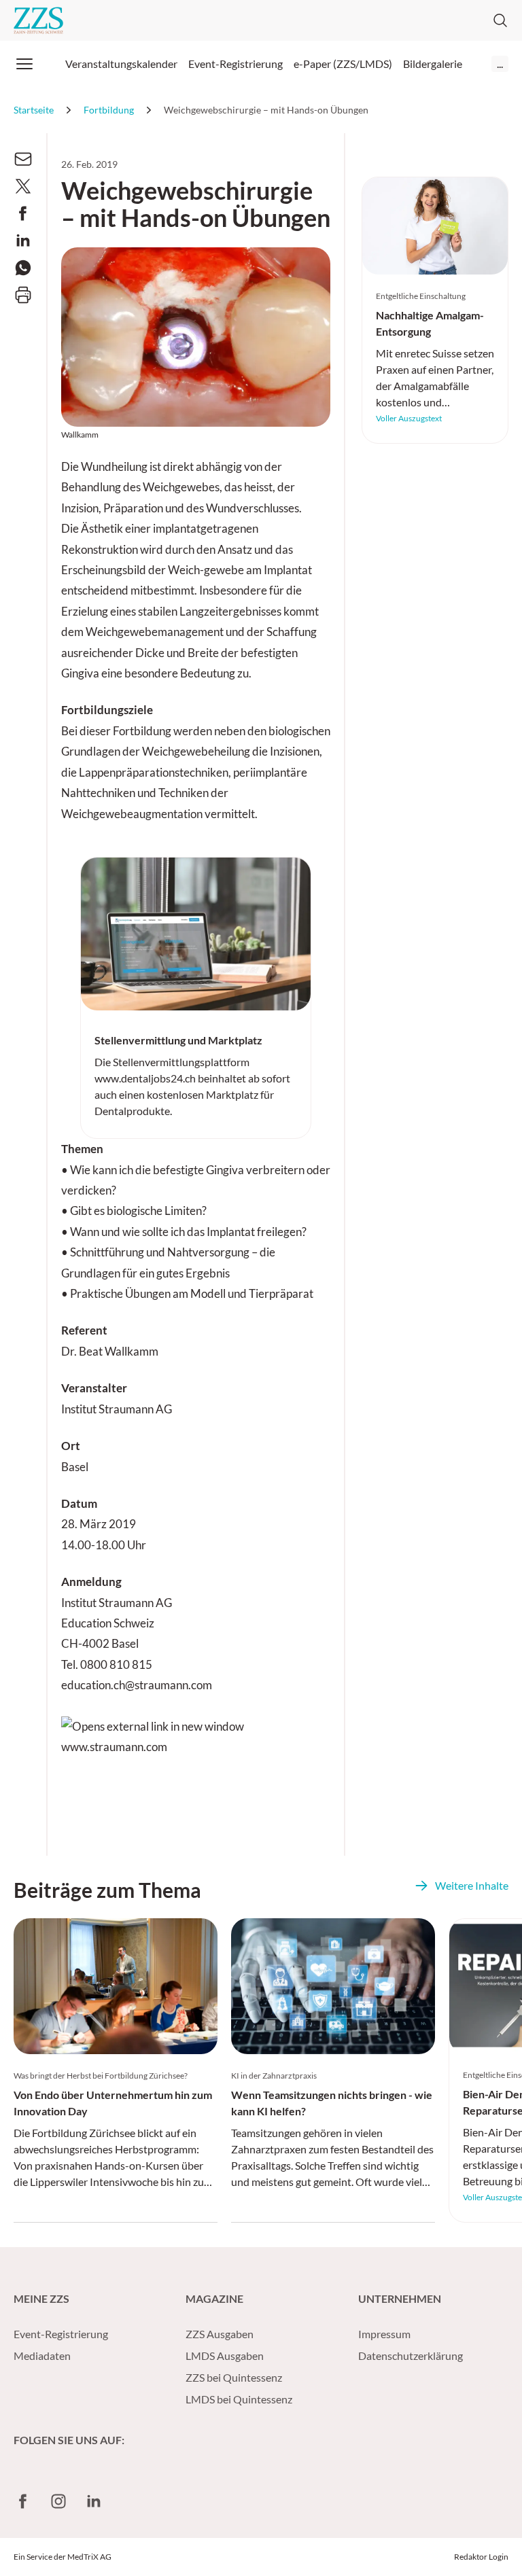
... (500, 64)
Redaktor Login (481, 2557)
